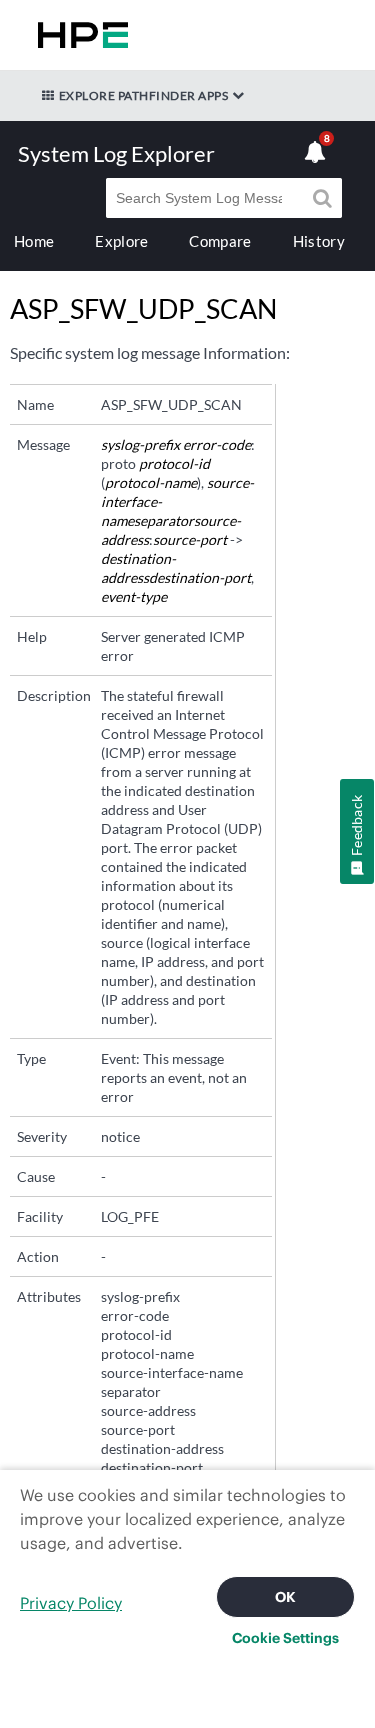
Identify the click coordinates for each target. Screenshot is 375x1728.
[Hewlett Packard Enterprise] (79, 35)
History (319, 241)
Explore (121, 241)
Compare (220, 241)
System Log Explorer (116, 153)
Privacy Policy (71, 1603)
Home (34, 241)
